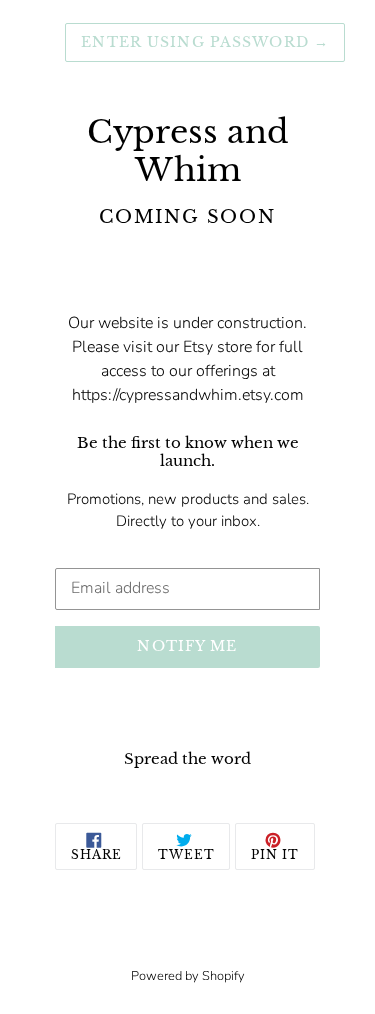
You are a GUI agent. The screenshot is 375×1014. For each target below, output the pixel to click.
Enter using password (205, 42)
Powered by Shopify (188, 976)
